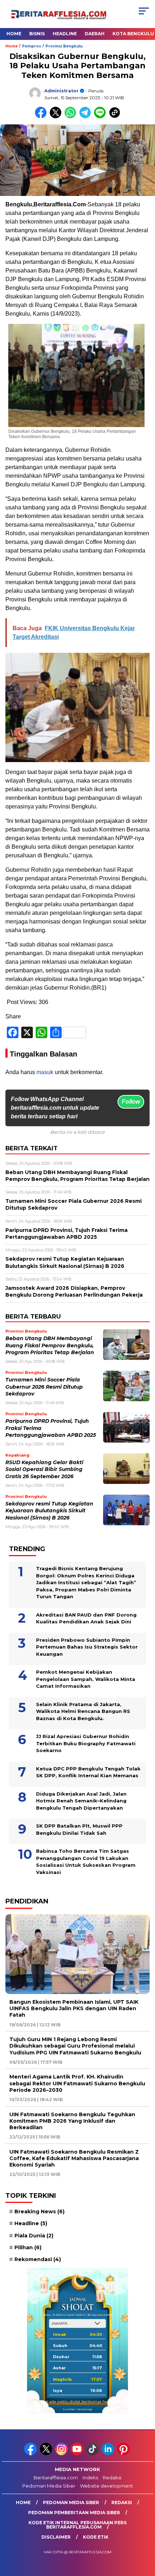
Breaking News (39, 2211)
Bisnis (37, 34)
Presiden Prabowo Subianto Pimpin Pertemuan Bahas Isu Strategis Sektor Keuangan (87, 1647)
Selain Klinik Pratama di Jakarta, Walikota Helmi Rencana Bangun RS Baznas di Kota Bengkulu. (83, 1711)
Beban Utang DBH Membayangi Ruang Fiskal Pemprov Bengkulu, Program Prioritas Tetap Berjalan (50, 1345)
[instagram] (62, 2454)
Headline (65, 34)
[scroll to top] (144, 2534)
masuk (45, 1072)
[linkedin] (109, 2454)
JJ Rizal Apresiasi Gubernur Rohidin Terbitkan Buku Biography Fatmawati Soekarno (86, 1743)
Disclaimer (56, 2537)
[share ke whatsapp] (72, 117)
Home (14, 34)
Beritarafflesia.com (56, 2478)
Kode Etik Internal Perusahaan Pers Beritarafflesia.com (77, 2525)
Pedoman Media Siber (49, 2486)
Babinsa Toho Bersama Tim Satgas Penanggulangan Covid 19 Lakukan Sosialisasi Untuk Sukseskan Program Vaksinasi (86, 1862)
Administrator (61, 91)
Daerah (95, 34)
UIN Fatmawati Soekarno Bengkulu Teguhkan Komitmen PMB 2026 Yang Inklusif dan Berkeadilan (72, 2121)
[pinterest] (124, 2454)
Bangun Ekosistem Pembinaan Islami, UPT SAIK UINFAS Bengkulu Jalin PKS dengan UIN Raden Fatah (74, 2008)
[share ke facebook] (42, 117)
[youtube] (78, 2454)
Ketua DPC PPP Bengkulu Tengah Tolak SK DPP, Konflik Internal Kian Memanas (88, 1772)
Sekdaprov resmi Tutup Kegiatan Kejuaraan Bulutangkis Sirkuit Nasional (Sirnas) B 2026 (49, 1511)
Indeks (90, 2478)
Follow (131, 1102)
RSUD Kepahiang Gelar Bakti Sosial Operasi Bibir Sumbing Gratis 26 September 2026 (44, 1469)
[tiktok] (93, 2454)
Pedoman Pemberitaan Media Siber (74, 2513)
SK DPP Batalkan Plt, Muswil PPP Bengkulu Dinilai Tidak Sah (79, 1829)
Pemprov (32, 46)
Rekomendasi (38, 2259)
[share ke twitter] (57, 117)
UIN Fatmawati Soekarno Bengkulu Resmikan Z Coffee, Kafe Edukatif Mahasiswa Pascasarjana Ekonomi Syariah (74, 2158)
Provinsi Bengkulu (64, 46)
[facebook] (31, 2454)
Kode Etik (96, 2537)
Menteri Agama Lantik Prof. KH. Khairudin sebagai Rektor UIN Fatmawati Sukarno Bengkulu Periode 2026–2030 (77, 2083)
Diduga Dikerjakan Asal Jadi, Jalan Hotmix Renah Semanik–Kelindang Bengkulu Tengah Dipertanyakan (81, 1801)
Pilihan (28, 2247)
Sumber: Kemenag (77, 2409)
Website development (107, 2486)
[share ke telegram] (86, 117)
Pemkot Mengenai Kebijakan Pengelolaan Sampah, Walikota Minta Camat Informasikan (86, 1679)
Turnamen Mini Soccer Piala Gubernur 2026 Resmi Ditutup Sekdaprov (44, 1387)
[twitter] (47, 2454)
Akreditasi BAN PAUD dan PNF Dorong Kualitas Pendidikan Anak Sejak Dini (86, 1618)
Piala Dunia (34, 2236)
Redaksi (112, 2478)
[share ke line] (101, 117)
